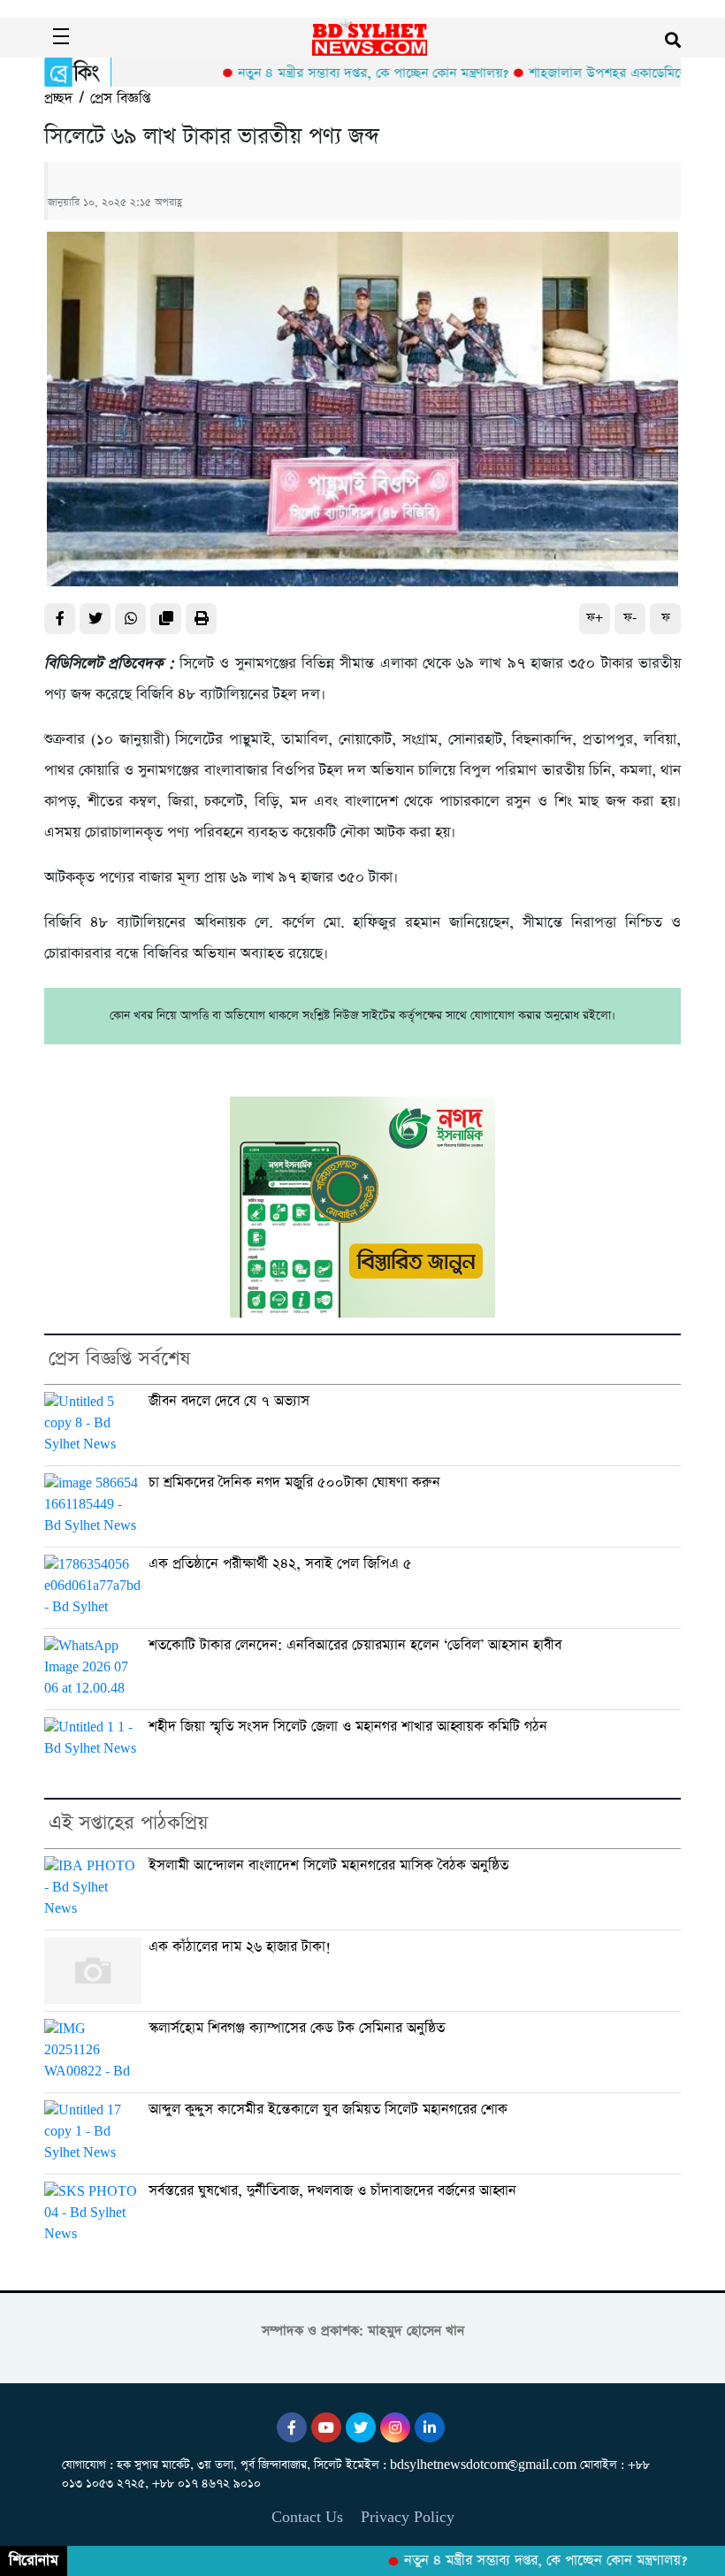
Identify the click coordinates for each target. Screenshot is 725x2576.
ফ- (630, 618)
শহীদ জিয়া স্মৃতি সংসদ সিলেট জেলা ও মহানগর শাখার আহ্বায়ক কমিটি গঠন (348, 1727)
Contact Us (307, 2517)
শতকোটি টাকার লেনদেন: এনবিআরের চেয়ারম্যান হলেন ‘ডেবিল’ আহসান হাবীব (355, 1645)
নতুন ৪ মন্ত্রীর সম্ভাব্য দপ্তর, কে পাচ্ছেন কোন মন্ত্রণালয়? (334, 73)
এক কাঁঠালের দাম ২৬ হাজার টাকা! (240, 1947)
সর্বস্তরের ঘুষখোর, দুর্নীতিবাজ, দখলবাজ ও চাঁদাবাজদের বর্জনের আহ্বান (332, 2191)
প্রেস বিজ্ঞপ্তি (120, 99)
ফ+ (595, 618)
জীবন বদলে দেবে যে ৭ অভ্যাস (229, 1401)
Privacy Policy (408, 2517)
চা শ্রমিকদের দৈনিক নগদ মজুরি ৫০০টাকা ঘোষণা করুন (294, 1483)
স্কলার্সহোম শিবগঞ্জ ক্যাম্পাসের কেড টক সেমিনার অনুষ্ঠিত (297, 2028)
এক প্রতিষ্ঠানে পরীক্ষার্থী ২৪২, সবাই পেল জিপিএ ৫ (280, 1564)
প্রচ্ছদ (58, 99)
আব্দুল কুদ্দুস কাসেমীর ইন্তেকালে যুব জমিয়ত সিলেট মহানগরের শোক (328, 2110)
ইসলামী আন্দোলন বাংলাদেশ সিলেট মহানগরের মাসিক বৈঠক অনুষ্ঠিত (328, 1865)
